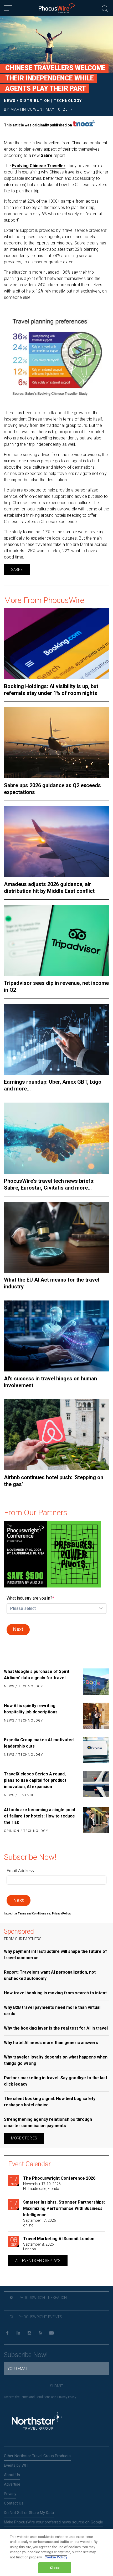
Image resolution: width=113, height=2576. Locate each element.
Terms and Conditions (32, 1914)
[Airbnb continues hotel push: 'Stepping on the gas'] (56, 1435)
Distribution (35, 101)
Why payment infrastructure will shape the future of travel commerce (55, 1955)
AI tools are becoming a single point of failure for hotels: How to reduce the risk (40, 1816)
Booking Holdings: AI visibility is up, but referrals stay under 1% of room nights (51, 690)
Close (55, 2568)
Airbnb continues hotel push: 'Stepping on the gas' (54, 1481)
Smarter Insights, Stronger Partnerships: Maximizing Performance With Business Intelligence (64, 2208)
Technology (68, 101)
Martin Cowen (26, 109)
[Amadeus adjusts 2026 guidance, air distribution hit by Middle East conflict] (56, 842)
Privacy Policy (67, 2397)
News (10, 101)
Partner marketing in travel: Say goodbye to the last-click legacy (56, 2081)
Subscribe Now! (26, 2355)
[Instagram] (29, 2333)
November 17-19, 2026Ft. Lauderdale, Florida (42, 2186)
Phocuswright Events (40, 2317)
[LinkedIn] (18, 2333)
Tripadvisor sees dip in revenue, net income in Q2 (56, 986)
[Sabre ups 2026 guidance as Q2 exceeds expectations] (56, 742)
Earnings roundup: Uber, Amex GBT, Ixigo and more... (53, 1085)
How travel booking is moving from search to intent (55, 1993)
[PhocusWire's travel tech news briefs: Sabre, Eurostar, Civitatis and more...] (56, 1138)
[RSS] (40, 2333)
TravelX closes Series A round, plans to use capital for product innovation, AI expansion (35, 1780)
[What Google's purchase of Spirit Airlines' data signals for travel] (94, 1682)
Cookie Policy (56, 2557)
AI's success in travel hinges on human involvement (50, 1382)
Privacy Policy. (61, 1914)
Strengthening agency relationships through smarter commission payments (48, 2122)
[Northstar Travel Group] (37, 2421)
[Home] (57, 8)
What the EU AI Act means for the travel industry (52, 1283)
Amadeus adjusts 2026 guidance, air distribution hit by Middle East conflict (49, 888)
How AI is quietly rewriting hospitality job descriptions (31, 1709)
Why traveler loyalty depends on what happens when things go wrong (56, 2060)
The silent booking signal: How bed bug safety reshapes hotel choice (50, 2102)
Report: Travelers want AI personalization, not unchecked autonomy (50, 1975)
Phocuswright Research (42, 2298)
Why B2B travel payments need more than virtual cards (52, 2011)
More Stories (24, 2138)
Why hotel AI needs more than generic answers (51, 2043)
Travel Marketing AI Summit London (59, 2239)
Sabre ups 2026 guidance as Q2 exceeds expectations (52, 789)
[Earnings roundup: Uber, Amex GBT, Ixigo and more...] (56, 1039)
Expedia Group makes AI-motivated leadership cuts (39, 1743)
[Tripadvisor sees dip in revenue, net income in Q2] (56, 940)
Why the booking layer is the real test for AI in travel (56, 2028)
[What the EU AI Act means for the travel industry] (56, 1237)
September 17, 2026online (40, 2223)
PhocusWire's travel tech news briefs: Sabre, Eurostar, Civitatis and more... (49, 1184)
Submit (57, 2386)
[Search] (105, 8)
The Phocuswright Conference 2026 (59, 2178)
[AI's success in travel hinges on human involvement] (56, 1336)
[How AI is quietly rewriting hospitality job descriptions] (94, 1716)
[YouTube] (51, 2333)
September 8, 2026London (38, 2247)
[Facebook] (7, 2333)
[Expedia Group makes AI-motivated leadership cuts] (94, 1750)
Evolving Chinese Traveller (39, 166)
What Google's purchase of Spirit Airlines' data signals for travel (37, 1675)
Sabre (47, 155)
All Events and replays (38, 2261)
